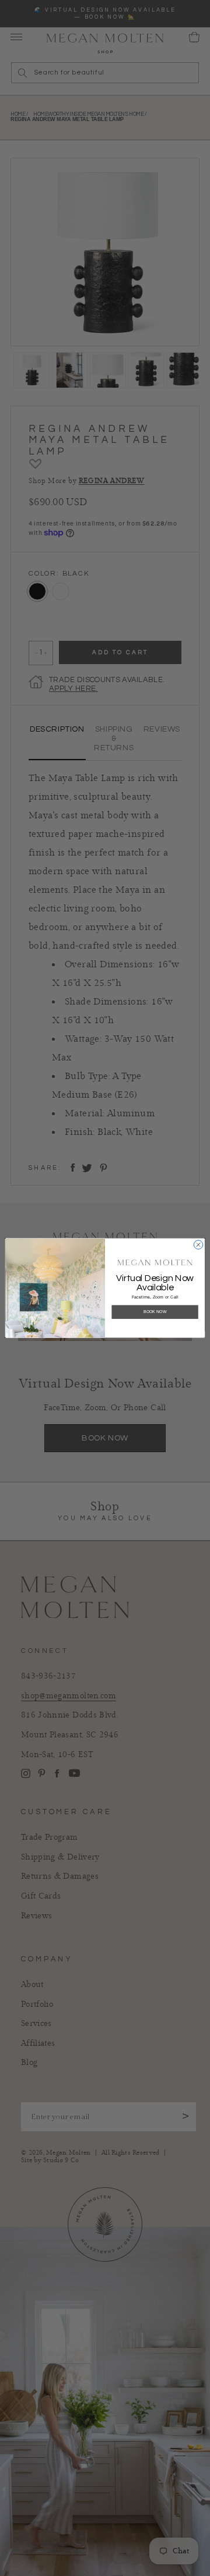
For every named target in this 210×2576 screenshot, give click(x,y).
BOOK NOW (155, 1312)
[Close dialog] (198, 1245)
